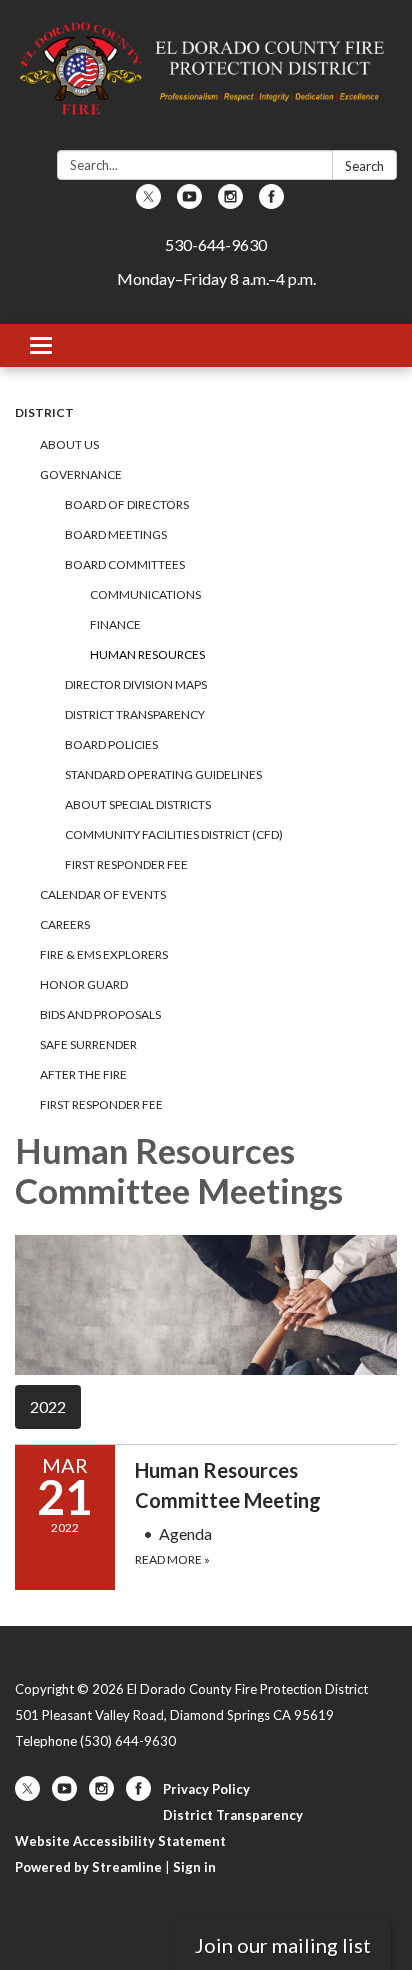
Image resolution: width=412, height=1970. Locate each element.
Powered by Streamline (88, 1867)
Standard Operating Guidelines (163, 774)
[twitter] (148, 202)
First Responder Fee (126, 864)
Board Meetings (116, 534)
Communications (145, 594)
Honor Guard (84, 984)
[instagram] (230, 202)
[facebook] (271, 202)
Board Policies (111, 744)
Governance (81, 474)
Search (364, 166)
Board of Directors (127, 504)
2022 (48, 1406)
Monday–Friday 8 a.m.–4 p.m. (216, 278)
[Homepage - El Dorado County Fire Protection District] (206, 79)
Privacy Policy (206, 1789)
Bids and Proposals (100, 1014)
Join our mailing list (283, 1945)
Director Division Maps (136, 684)
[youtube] (189, 202)
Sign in (194, 1867)
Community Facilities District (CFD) (174, 834)
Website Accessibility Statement (120, 1841)
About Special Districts (138, 804)
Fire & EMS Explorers (104, 954)
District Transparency (135, 714)
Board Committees (125, 564)
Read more (172, 1559)
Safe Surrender (88, 1044)
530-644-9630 (216, 244)
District (44, 412)
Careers (65, 924)
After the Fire (83, 1074)
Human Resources (147, 654)
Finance (115, 624)
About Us (69, 444)
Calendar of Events (103, 894)
